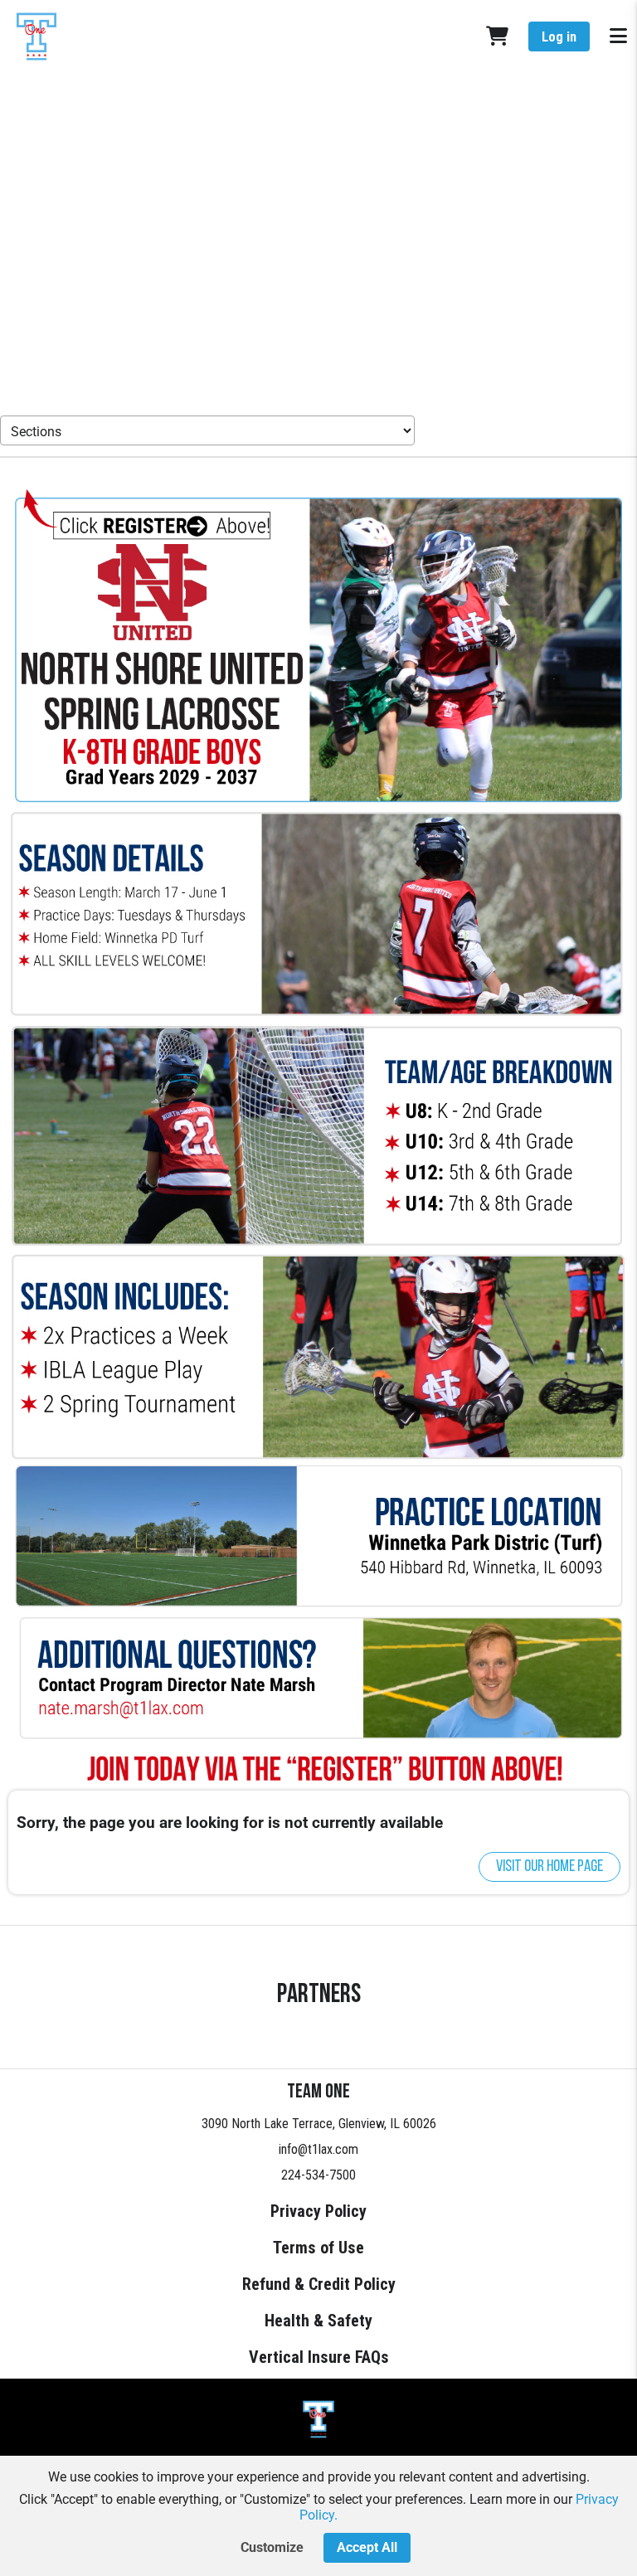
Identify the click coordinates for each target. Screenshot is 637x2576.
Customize (272, 2547)
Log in (559, 37)
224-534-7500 (318, 2175)
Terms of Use (318, 2248)
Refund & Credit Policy (319, 2284)
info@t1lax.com (318, 2149)
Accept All (367, 2547)
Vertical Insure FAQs (319, 2357)
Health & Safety (318, 2321)
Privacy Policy (318, 2211)
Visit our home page (549, 1867)
